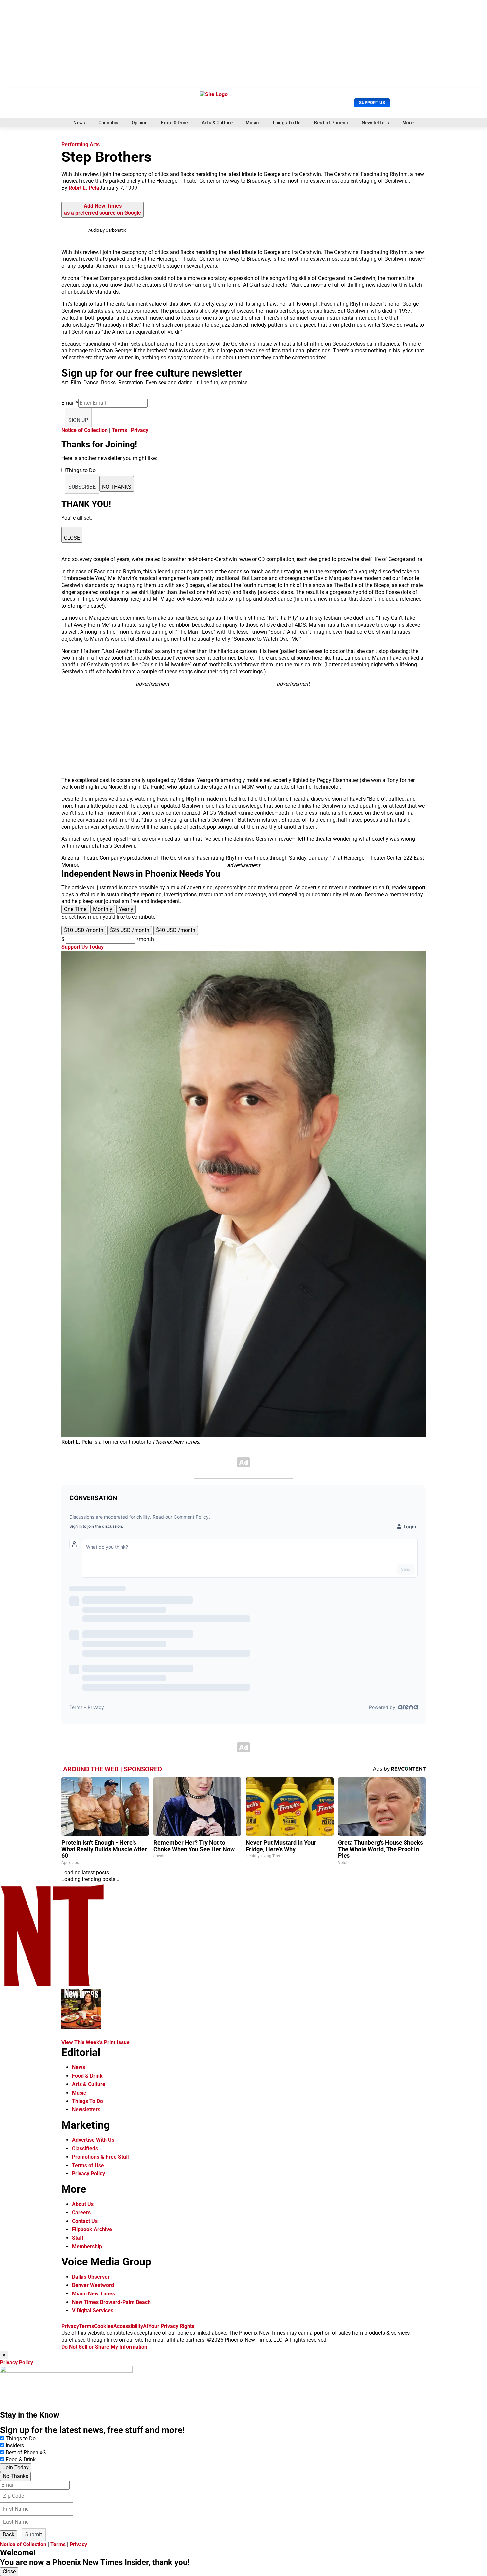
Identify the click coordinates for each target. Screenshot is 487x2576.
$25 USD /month (130, 930)
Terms (119, 430)
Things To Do (286, 123)
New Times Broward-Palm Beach (111, 2302)
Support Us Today (82, 947)
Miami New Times (93, 2294)
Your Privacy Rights (171, 2326)
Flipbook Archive (92, 2229)
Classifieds (85, 2148)
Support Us (372, 103)
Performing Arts (81, 144)
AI (146, 2326)
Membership (87, 2247)
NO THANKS (117, 487)
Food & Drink (175, 123)
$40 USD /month (176, 930)
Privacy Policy (88, 2174)
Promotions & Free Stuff (101, 2157)
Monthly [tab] (103, 909)
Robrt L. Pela (84, 188)
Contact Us (85, 2221)
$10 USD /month (84, 930)
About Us (83, 2204)
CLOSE (72, 538)
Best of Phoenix (331, 123)
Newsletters (375, 123)
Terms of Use (88, 2165)
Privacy (140, 430)
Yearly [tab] (126, 909)
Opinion (140, 123)
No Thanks (15, 2476)
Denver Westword (93, 2285)
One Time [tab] (75, 909)
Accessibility (128, 2326)
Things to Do (21, 2439)
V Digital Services (93, 2311)
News (79, 123)
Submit (34, 2534)
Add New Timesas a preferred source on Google (103, 209)
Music (252, 123)
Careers (81, 2212)
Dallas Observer (91, 2277)
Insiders (15, 2446)
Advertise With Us (93, 2140)
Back (8, 2534)
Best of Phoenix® (26, 2452)
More (408, 123)
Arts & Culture (217, 123)
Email (70, 403)
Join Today (16, 2467)
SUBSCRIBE (82, 487)
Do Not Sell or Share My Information (104, 2347)
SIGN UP (78, 420)
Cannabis (108, 123)
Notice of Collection (84, 430)
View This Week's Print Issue (95, 2042)
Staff (78, 2238)
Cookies (104, 2326)
